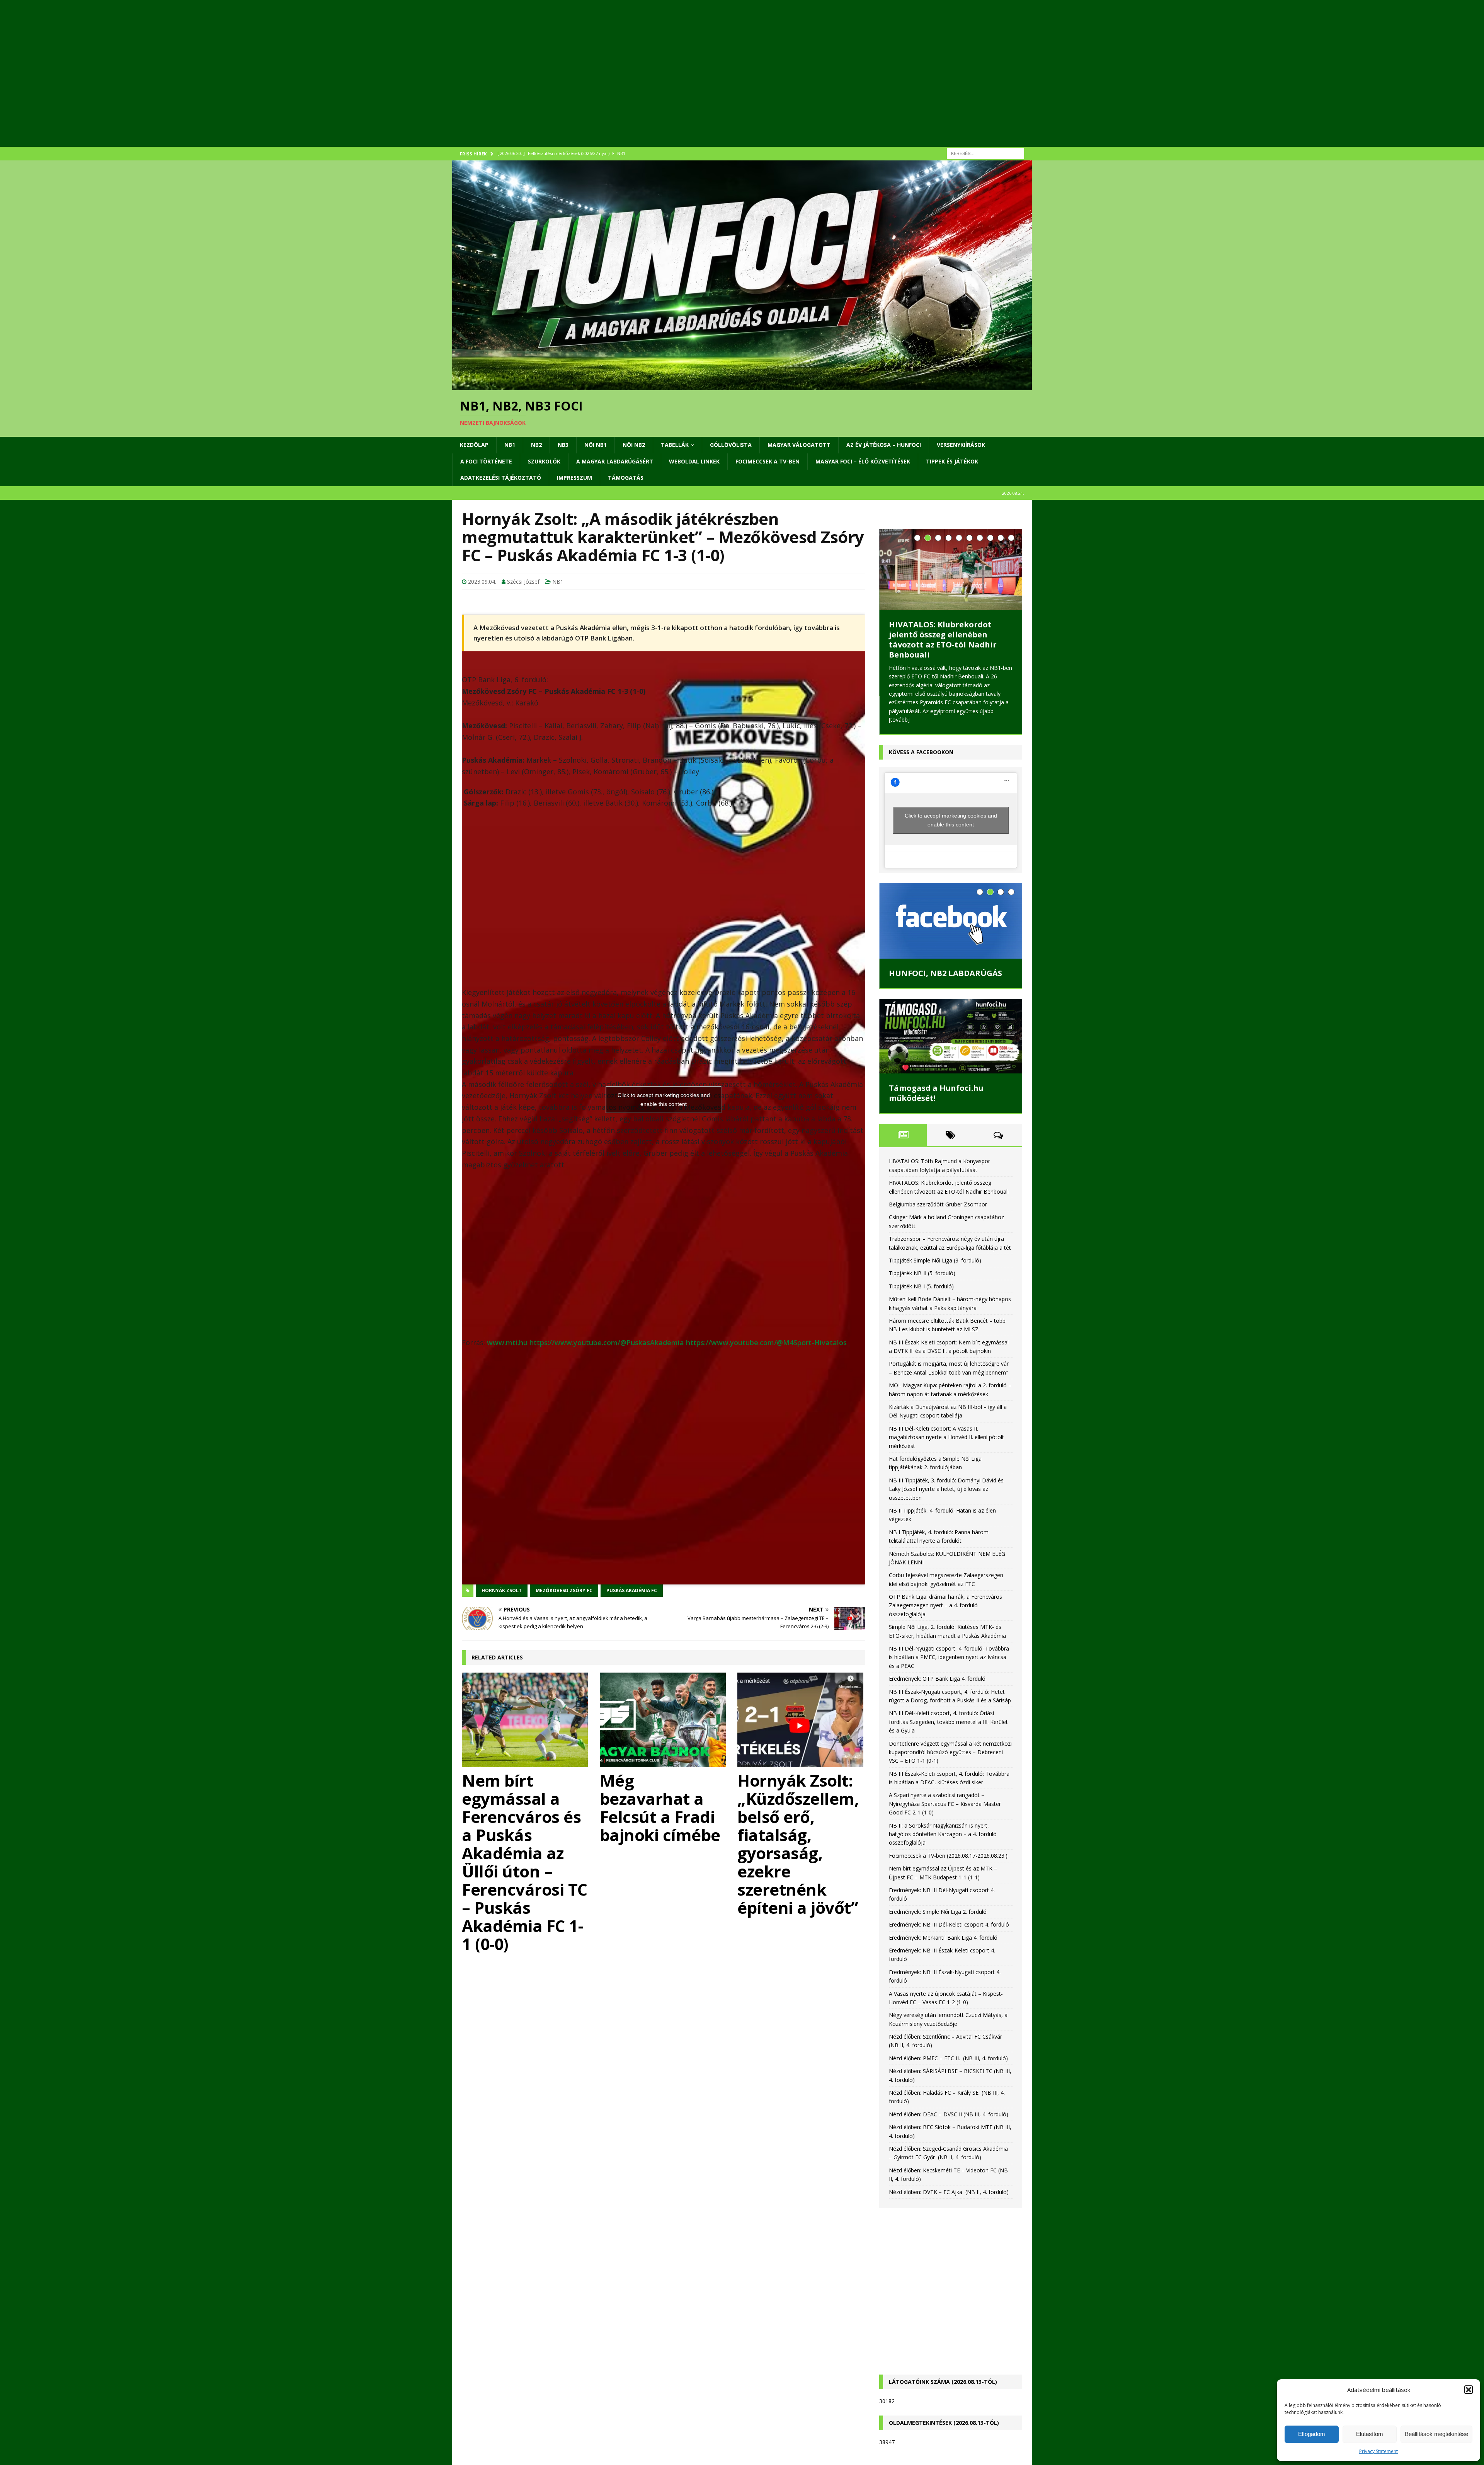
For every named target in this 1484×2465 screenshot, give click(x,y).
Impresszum (574, 478)
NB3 (563, 445)
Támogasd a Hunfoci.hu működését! (936, 1052)
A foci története (486, 461)
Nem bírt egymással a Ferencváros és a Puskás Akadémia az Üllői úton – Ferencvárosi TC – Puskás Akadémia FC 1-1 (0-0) (525, 1862)
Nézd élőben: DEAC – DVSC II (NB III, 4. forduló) (949, 2074)
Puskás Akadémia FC (632, 1590)
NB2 (536, 445)
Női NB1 (596, 445)
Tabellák (675, 445)
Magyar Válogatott (799, 445)
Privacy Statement (1378, 2451)
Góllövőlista (731, 445)
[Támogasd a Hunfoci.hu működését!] (951, 996)
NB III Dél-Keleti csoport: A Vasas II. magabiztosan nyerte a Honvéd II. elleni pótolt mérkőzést (946, 1397)
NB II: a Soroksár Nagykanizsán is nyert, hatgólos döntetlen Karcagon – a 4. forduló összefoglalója (943, 1794)
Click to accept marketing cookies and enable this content (664, 1100)
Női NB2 (634, 445)
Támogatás (626, 478)
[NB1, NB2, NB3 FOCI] (742, 386)
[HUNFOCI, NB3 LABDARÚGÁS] (951, 880)
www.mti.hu (507, 1342)
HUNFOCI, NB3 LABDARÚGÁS (945, 933)
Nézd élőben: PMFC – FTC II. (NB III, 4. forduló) (948, 2018)
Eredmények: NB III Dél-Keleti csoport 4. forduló (949, 1884)
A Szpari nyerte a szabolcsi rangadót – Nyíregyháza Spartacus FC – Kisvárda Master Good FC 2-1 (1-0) (945, 1763)
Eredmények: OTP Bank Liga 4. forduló (937, 1638)
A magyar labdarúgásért (615, 461)
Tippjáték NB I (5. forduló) (921, 1246)
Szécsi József (523, 582)
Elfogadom (1312, 2434)
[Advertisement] (684, 83)
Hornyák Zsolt (502, 1590)
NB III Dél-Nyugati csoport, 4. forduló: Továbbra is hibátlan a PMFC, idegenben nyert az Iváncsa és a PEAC (949, 1617)
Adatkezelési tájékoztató (501, 478)
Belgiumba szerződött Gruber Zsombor (948, 609)
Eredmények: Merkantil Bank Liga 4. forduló (943, 1897)
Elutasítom (1370, 2434)
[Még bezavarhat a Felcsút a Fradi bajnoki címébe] (664, 1720)
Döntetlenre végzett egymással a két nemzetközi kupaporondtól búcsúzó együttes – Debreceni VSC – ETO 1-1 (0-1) (950, 1711)
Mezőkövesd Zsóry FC (564, 1590)
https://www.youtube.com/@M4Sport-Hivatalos (766, 1342)
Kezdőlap (474, 445)
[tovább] (941, 679)
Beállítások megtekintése (1436, 2434)
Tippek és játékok (952, 461)
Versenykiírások (961, 445)
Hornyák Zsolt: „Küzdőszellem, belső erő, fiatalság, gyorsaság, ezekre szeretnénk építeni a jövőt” (798, 1844)
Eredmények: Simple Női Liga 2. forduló (938, 1871)
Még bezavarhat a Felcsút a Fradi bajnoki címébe (660, 1807)
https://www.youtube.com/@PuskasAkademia (607, 1342)
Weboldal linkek (694, 461)
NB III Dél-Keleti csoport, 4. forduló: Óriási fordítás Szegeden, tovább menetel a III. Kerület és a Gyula (948, 1681)
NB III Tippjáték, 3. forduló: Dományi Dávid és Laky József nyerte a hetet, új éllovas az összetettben (946, 1448)
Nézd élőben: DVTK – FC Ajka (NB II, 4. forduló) (949, 2151)
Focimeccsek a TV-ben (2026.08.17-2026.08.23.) (948, 1815)
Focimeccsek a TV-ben (768, 461)
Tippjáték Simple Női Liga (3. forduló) (935, 1220)
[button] (1469, 2390)
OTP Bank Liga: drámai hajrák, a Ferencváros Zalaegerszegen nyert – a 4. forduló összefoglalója (945, 1565)
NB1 (510, 445)
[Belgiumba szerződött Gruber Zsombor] (951, 559)
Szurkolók (544, 461)
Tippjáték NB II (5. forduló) (922, 1232)
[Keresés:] (985, 153)
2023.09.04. (482, 582)
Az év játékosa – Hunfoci (884, 445)
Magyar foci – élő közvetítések (863, 461)
